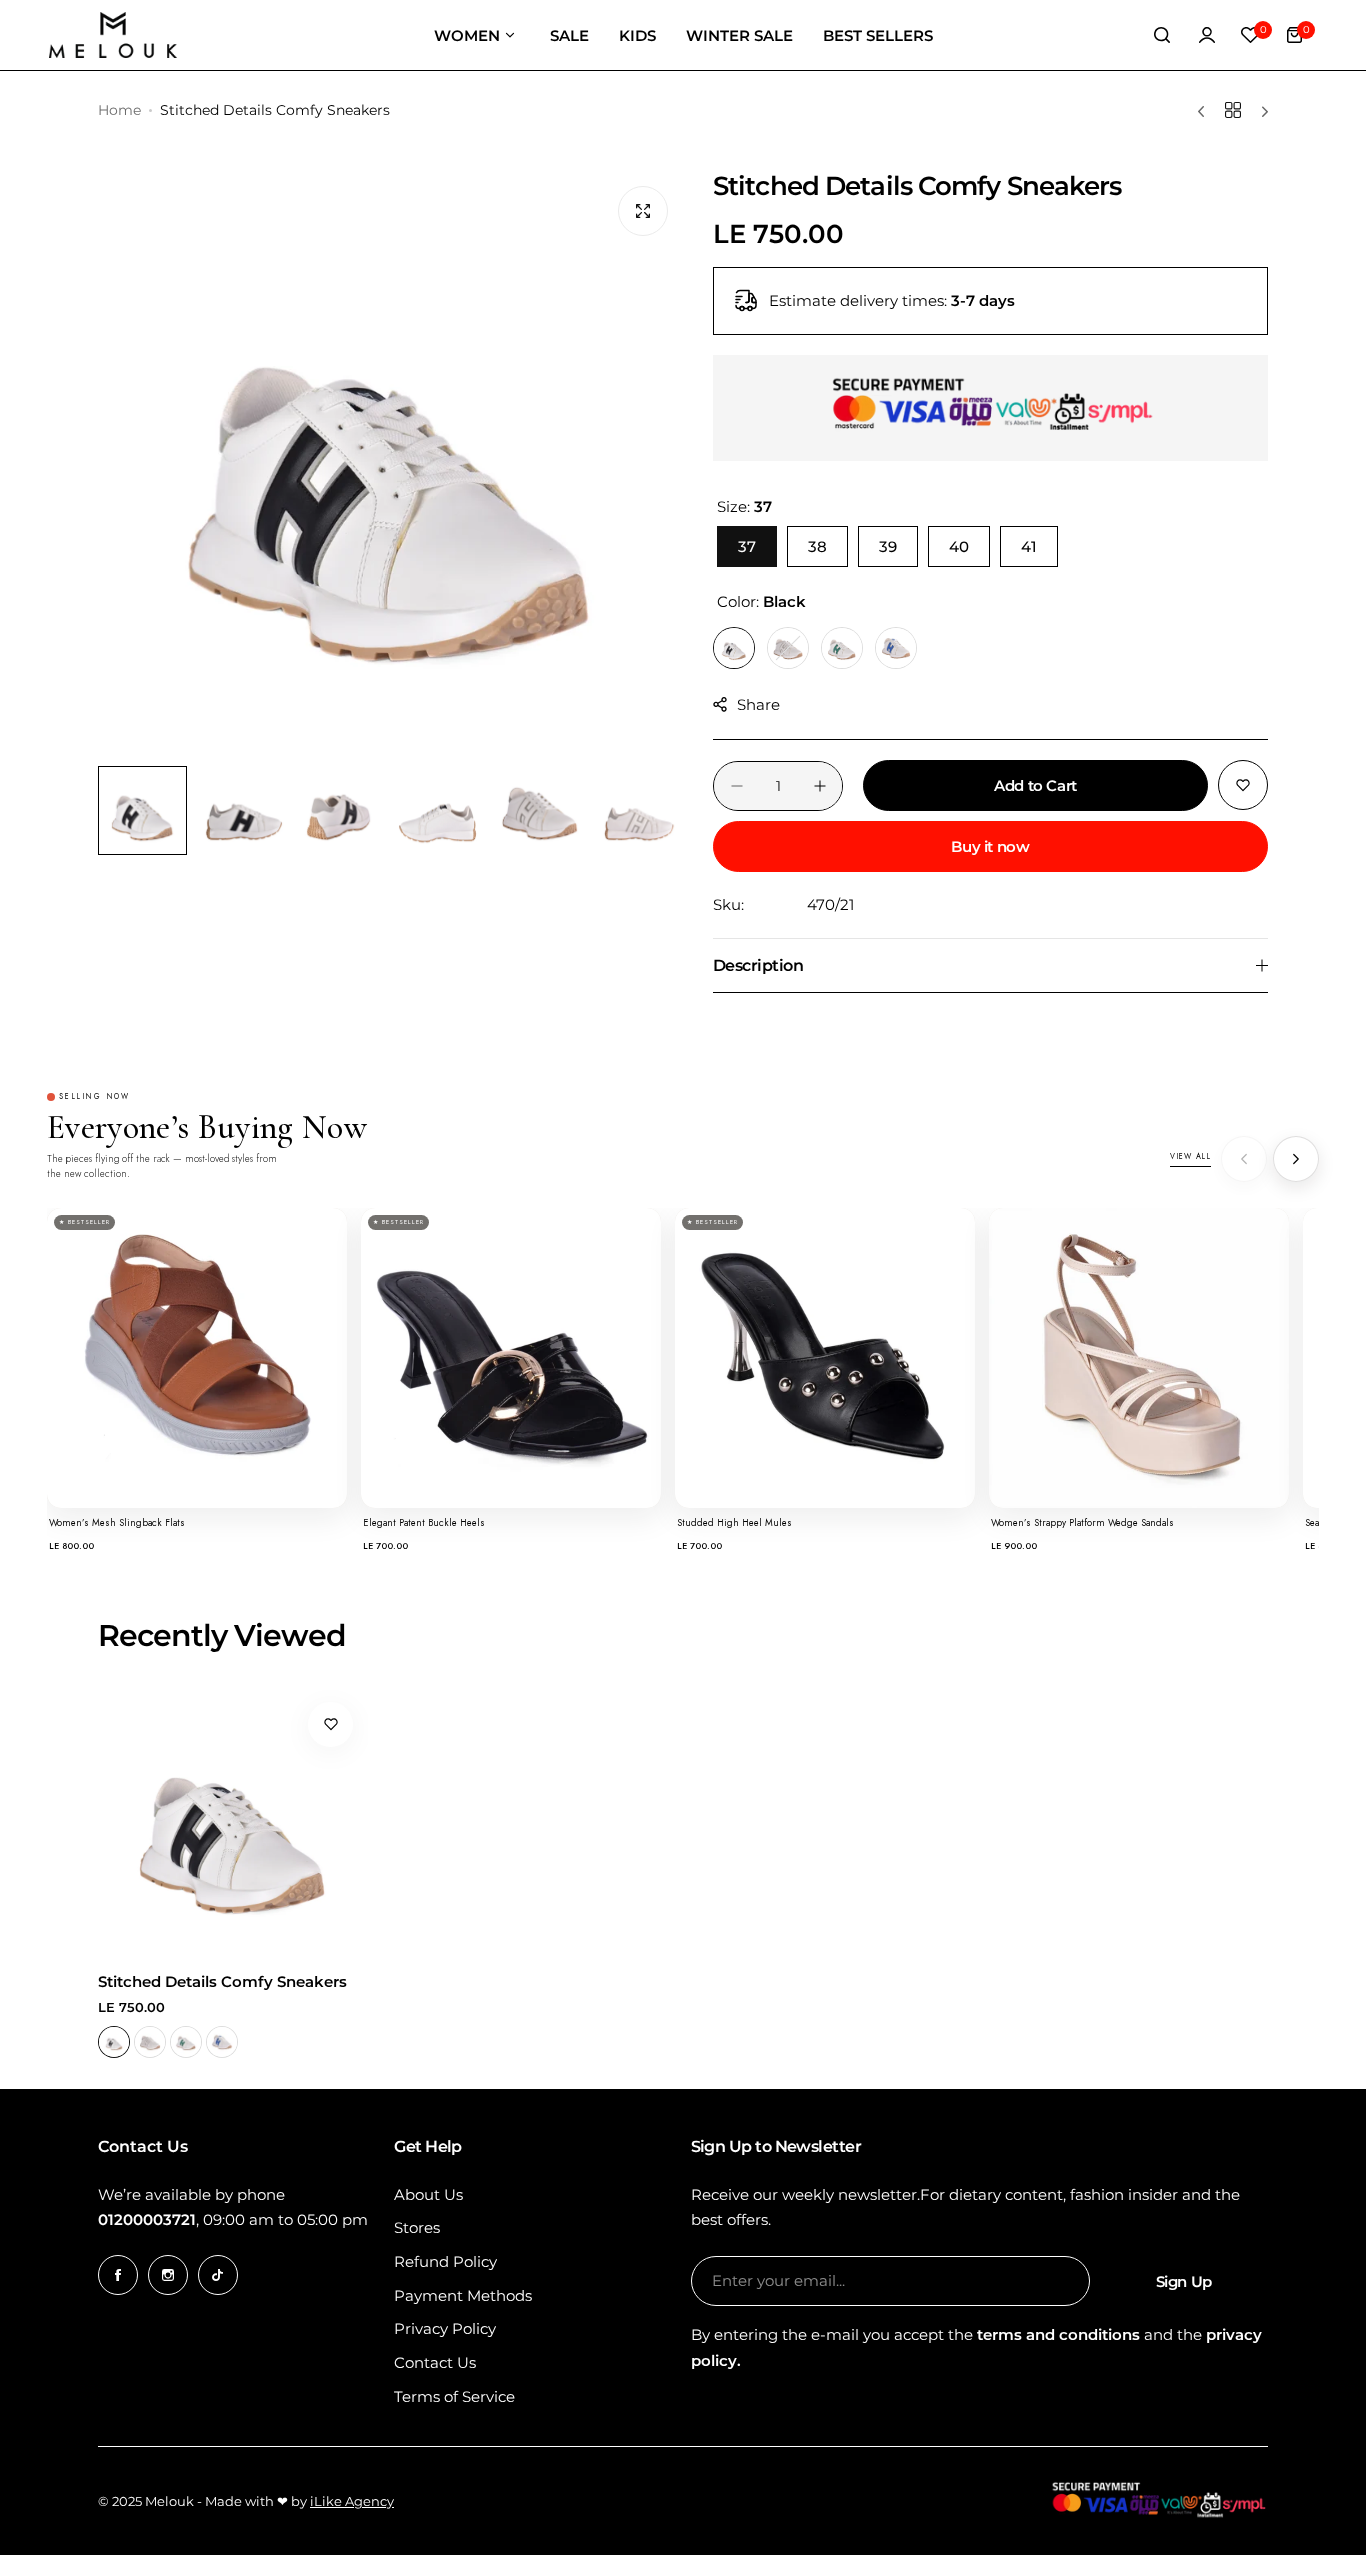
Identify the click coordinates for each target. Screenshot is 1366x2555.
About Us (428, 2194)
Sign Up (1184, 2281)
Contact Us (435, 2362)
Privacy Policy (445, 2328)
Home (119, 110)
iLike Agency (352, 2501)
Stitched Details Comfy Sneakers (222, 1981)
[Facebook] (118, 2275)
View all (1190, 1156)
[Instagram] (168, 2275)
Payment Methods (463, 2295)
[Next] (1296, 1159)
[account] (1207, 35)
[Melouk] (113, 35)
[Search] (1163, 35)
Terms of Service (454, 2396)
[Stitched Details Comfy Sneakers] (233, 1822)
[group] (390, 463)
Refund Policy (445, 2261)
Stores (417, 2227)
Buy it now (990, 846)
